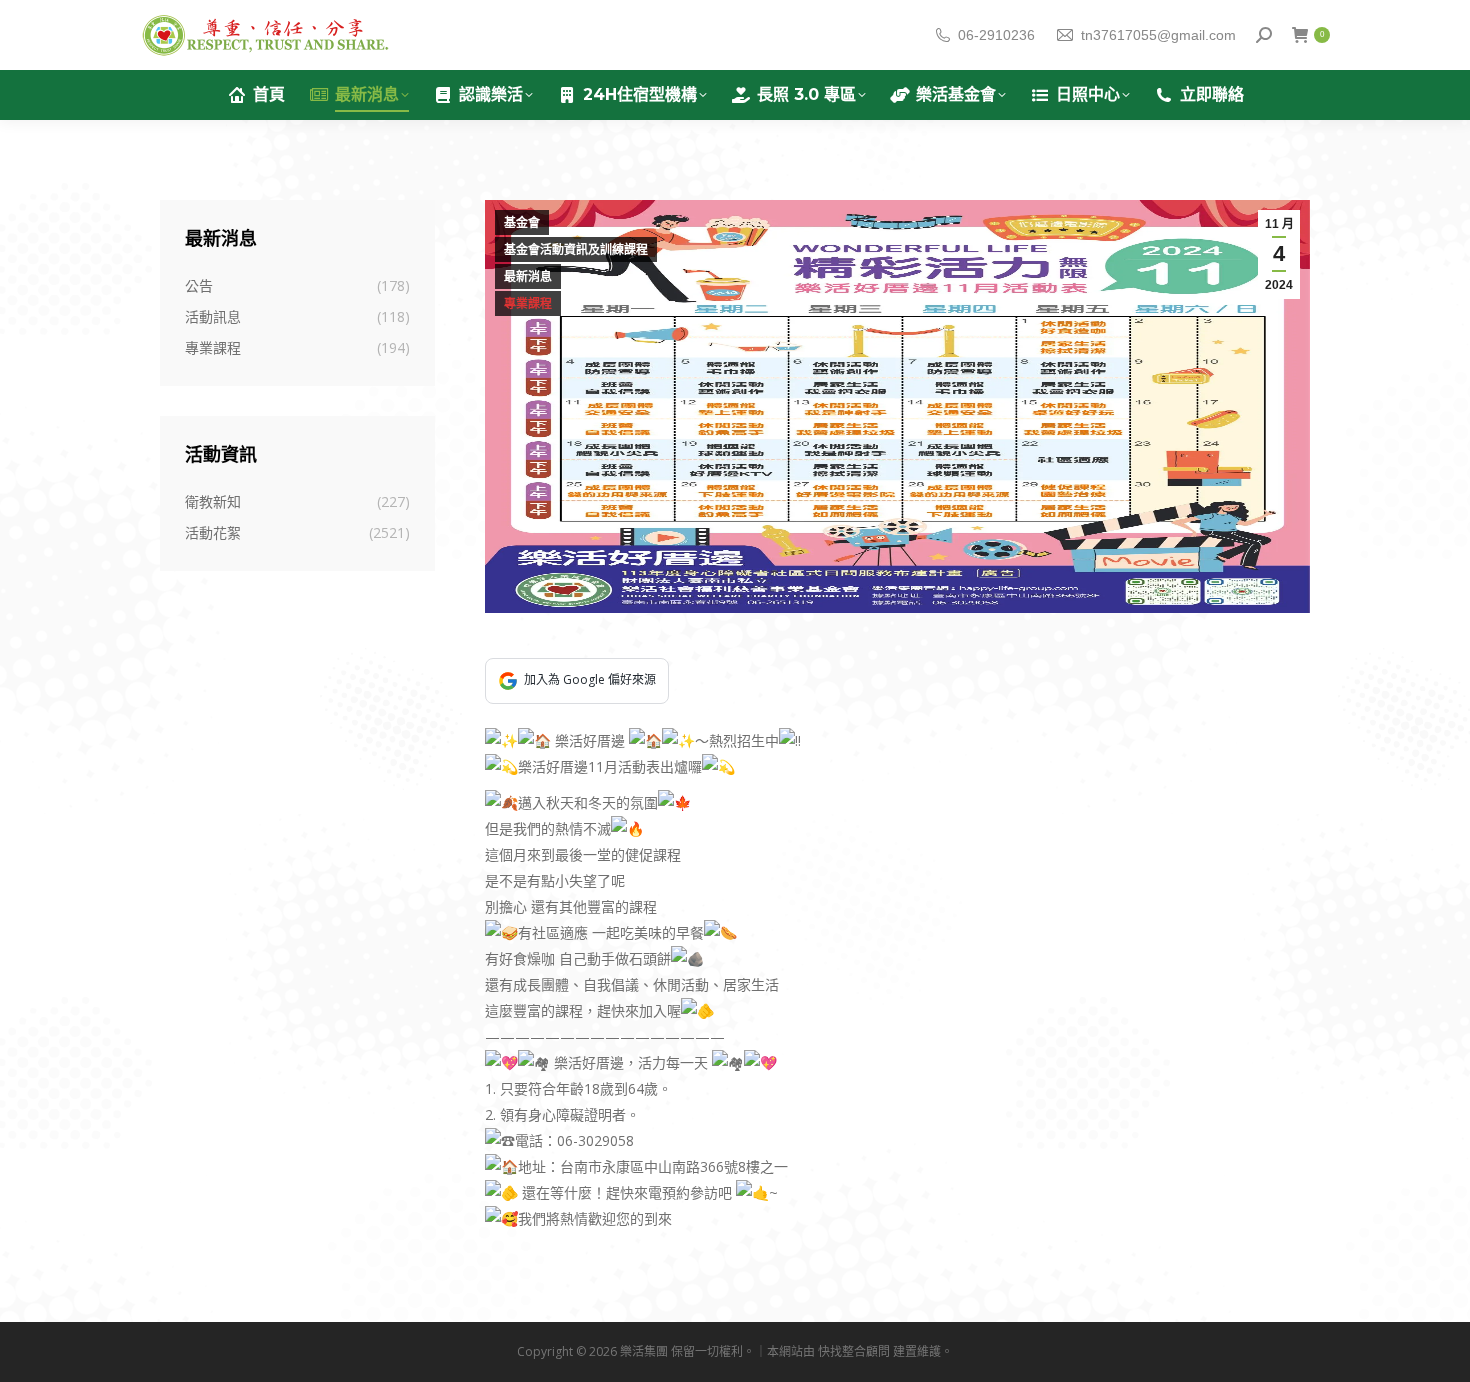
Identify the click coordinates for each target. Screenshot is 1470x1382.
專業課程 (528, 304)
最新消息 (528, 277)
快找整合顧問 (854, 1351)
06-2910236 (996, 35)
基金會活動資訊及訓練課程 (576, 250)
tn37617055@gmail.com (1158, 35)
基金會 (522, 223)
